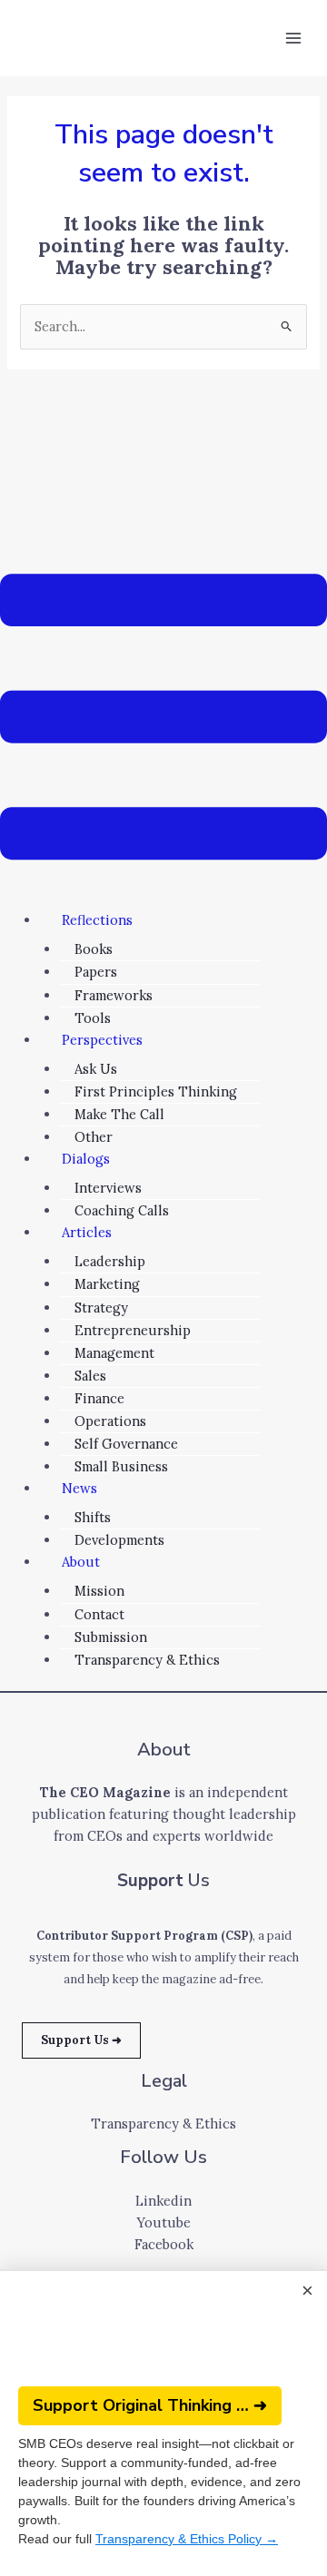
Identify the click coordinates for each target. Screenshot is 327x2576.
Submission (111, 1637)
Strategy (101, 1308)
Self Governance (126, 1444)
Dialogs (86, 1159)
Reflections (97, 920)
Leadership (110, 1261)
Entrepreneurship (133, 1330)
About (81, 1562)
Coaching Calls (122, 1210)
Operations (110, 1421)
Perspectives (102, 1040)
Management (114, 1353)
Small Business (121, 1466)
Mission (99, 1591)
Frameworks (114, 995)
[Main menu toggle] (293, 38)
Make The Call (119, 1114)
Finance (99, 1398)
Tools (93, 1018)
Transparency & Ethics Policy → (187, 2539)
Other (94, 1137)
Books (94, 949)
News (79, 1488)
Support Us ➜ (81, 2040)
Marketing (107, 1284)
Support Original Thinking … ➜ (150, 2405)
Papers (96, 972)
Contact (99, 1614)
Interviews (108, 1188)
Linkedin (163, 2201)
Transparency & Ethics (147, 1660)
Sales (90, 1376)
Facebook (164, 2244)
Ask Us (96, 1069)
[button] (163, 720)
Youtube (164, 2222)
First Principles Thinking (156, 1091)
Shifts (93, 1517)
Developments (119, 1540)
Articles (87, 1232)
